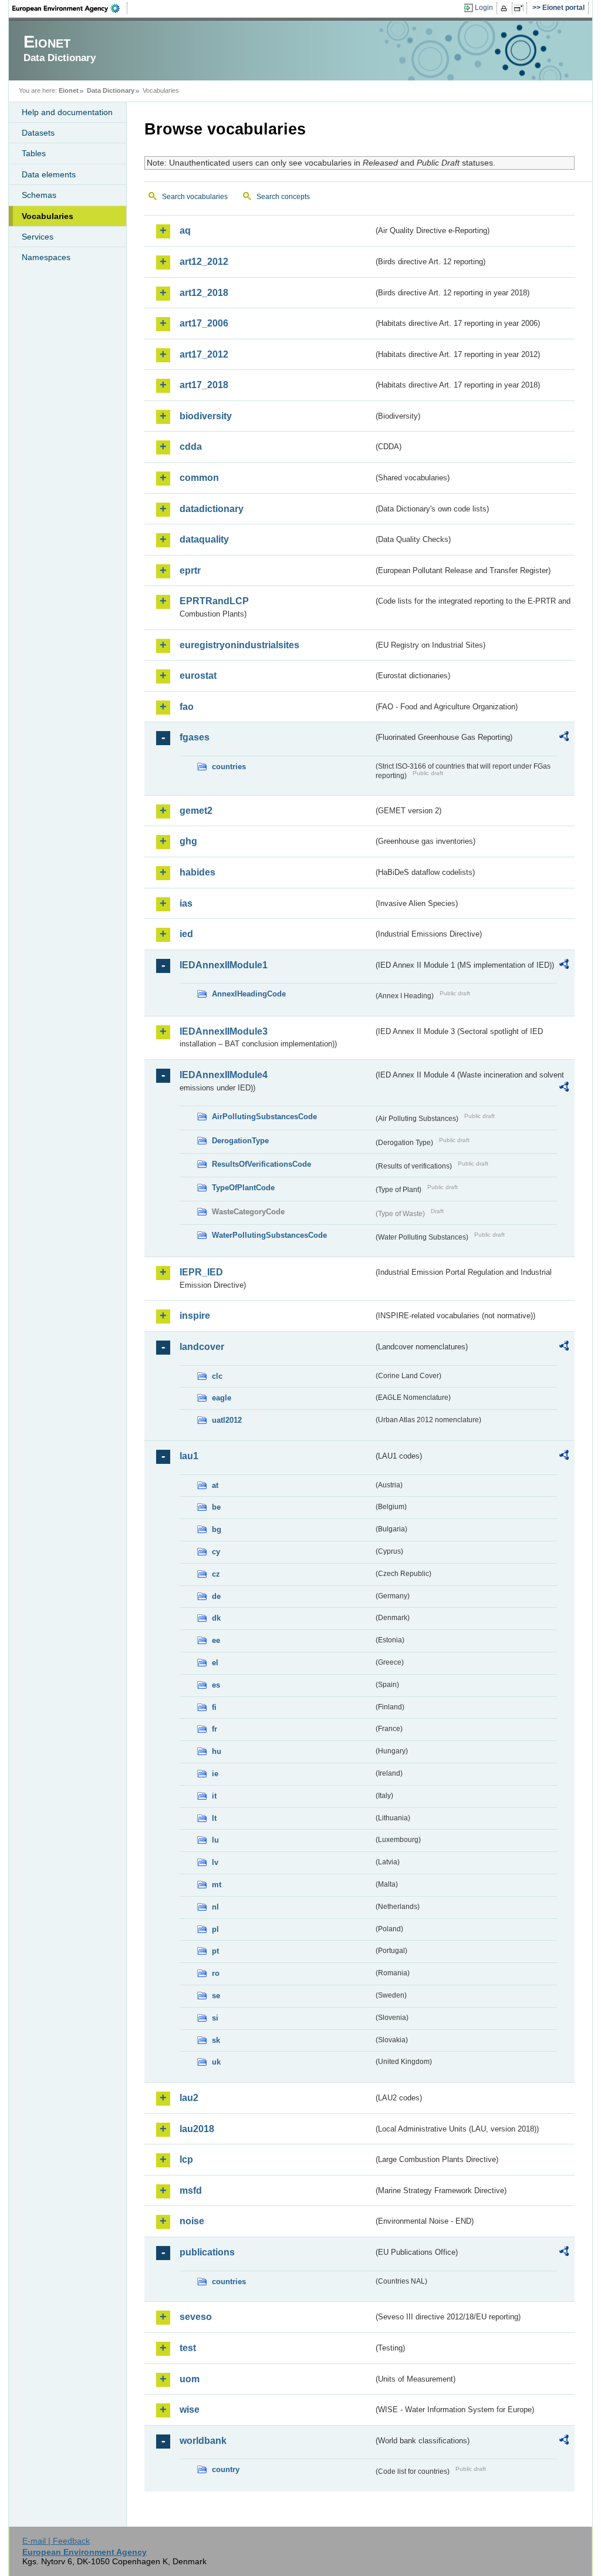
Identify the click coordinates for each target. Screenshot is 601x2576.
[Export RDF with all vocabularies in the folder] (564, 738)
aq (185, 230)
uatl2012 (227, 1420)
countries (229, 767)
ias (186, 903)
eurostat (198, 676)
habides (197, 872)
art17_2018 (204, 385)
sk (216, 2040)
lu (215, 1840)
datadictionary (212, 509)
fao (187, 707)
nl (215, 1907)
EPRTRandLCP (214, 601)
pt (215, 1951)
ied (186, 934)
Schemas (39, 195)
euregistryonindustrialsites (239, 645)
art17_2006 (204, 323)
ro (216, 1973)
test (188, 2348)
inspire (195, 1316)
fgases (195, 737)
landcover (202, 1347)
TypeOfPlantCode (243, 1188)
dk (216, 1618)
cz (216, 1574)
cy (216, 1552)
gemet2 (196, 811)
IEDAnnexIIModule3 (224, 1031)
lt (214, 1818)
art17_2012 (204, 354)
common (199, 478)
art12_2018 (204, 293)
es (216, 1685)
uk (216, 2062)
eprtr (190, 570)
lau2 (189, 2098)
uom (190, 2379)
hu (217, 1751)
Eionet (69, 90)
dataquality (204, 539)
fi (214, 1707)
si (215, 2018)
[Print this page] (506, 8)
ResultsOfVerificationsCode (261, 1164)
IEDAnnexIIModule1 (224, 965)
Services (38, 237)
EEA (70, 8)
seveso (196, 2317)
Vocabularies (48, 216)
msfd (191, 2191)
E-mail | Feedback (56, 2541)
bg (217, 1529)
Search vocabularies (195, 197)
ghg (188, 841)
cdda (191, 447)
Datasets (38, 133)
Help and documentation (67, 112)
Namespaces (46, 257)
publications (207, 2252)
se (216, 1996)
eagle (222, 1398)
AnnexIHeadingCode (249, 994)
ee (216, 1640)
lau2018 (197, 2129)
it (214, 1796)
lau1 (189, 1456)
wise (190, 2410)
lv (215, 1862)
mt (217, 1885)
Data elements (49, 174)
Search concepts (283, 197)
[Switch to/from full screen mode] (521, 8)
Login (484, 8)
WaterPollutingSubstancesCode (269, 1235)
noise (192, 2221)
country (226, 2469)
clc (217, 1376)
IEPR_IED (201, 1272)
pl (215, 1929)
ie (215, 1774)
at (215, 1485)
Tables (34, 153)
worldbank (203, 2441)
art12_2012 (204, 262)
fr (215, 1729)
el (215, 1663)
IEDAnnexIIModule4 (224, 1075)
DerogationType (240, 1141)
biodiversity (206, 416)
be (216, 1507)
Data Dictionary (111, 90)
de (216, 1596)
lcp (186, 2159)
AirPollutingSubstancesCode (264, 1117)
